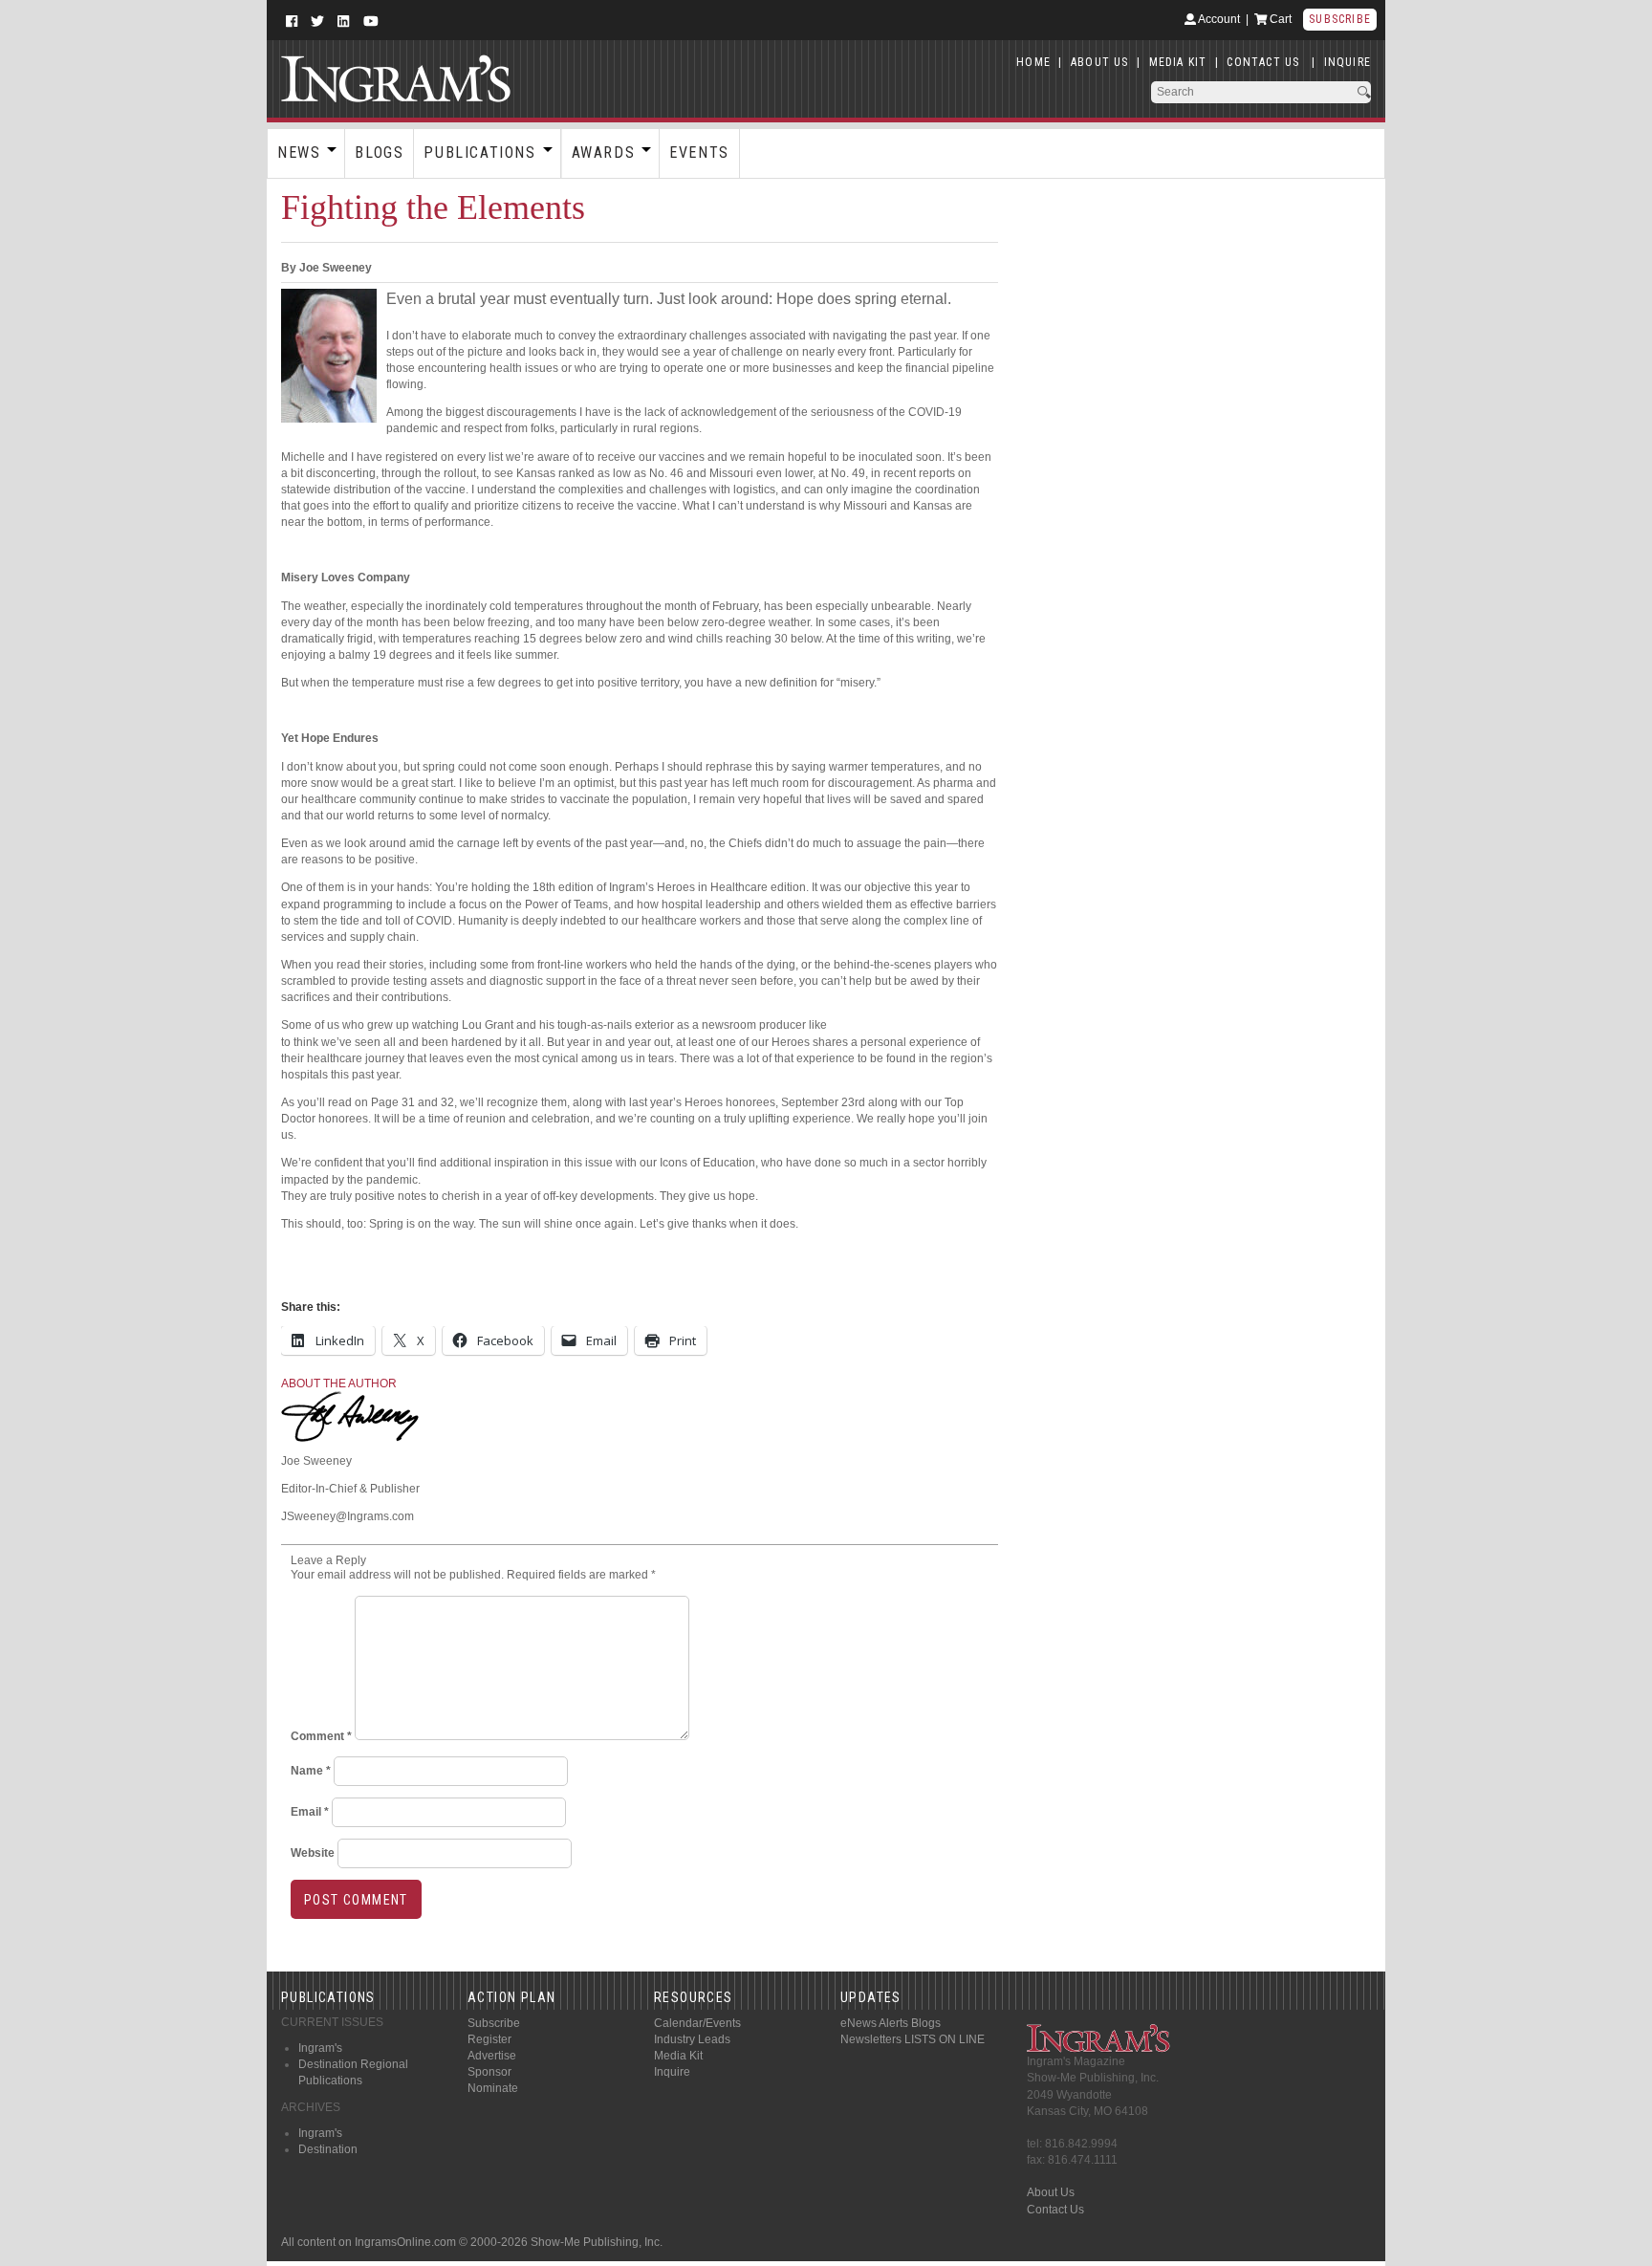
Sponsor (489, 2072)
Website (313, 1853)
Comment (321, 1736)
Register (489, 2039)
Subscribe (1340, 19)
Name (311, 1771)
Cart (1279, 19)
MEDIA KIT (1178, 62)
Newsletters (871, 2039)
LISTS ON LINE (945, 2039)
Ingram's (320, 2048)
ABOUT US (1100, 62)
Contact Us (1055, 2210)
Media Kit (678, 2056)
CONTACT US (1263, 62)
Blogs (379, 153)
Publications (479, 153)
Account (1218, 19)
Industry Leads (692, 2039)
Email (310, 1812)
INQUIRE (1348, 62)
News (299, 153)
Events (699, 153)
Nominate (493, 2088)
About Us (1051, 2192)
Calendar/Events (697, 2023)
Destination (328, 2149)
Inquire (672, 2072)
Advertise (492, 2056)
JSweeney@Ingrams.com (348, 1516)
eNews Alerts (874, 2023)
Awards (604, 153)
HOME (1033, 62)
